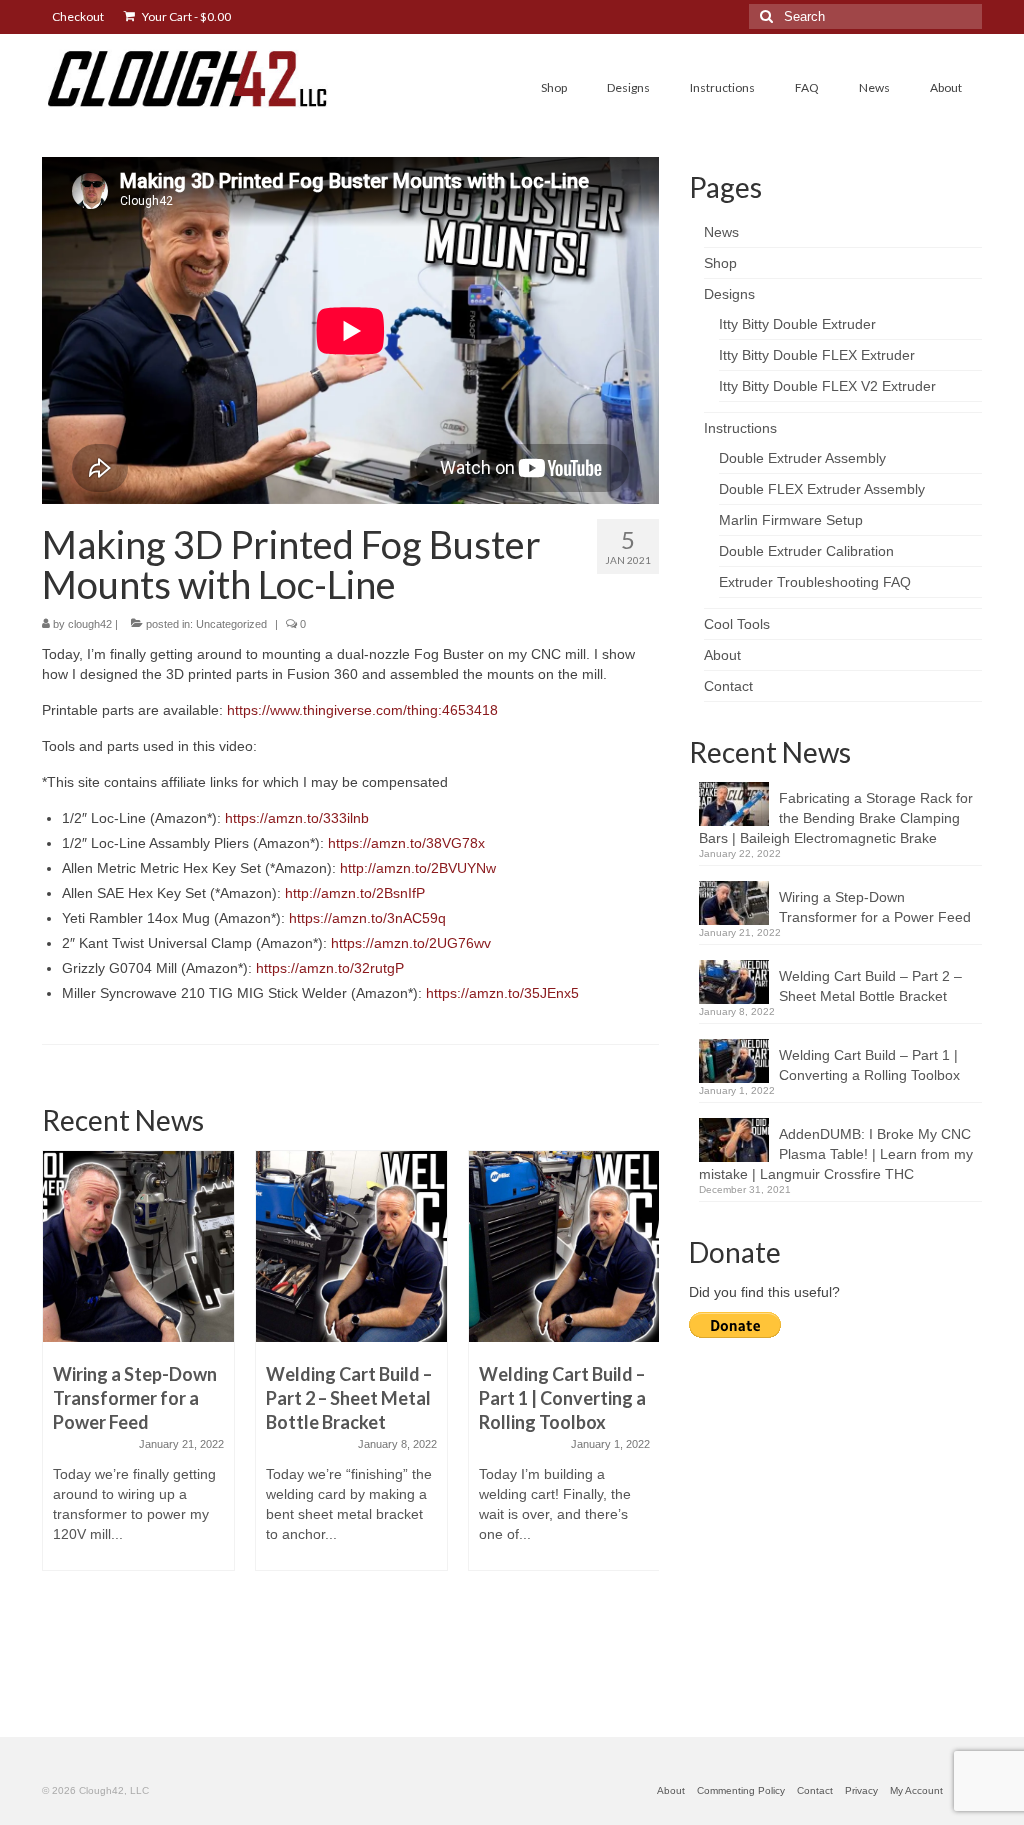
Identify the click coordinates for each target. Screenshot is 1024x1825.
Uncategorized (231, 624)
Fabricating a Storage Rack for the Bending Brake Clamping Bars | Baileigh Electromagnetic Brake (836, 818)
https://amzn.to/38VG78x (406, 843)
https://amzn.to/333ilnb (297, 818)
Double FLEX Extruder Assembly (822, 489)
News (721, 232)
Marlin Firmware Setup (791, 520)
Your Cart (185, 16)
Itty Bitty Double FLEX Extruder (817, 355)
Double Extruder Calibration (806, 551)
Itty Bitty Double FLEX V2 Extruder (827, 386)
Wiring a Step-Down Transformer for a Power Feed (875, 907)
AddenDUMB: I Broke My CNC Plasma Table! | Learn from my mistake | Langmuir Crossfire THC (836, 1154)
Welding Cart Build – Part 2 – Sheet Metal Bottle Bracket (870, 986)
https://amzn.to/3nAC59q (367, 918)
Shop (720, 263)
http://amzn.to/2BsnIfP (355, 893)
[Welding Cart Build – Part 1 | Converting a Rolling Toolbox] (564, 1246)
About (722, 655)
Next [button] (641, 1418)
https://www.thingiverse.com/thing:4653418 (362, 710)
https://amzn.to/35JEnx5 (502, 993)
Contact (728, 686)
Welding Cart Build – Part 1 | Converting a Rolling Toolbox (869, 1065)
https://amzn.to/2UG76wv (411, 943)
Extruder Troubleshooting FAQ (815, 582)
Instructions (740, 428)
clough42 (90, 624)
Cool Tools (737, 624)
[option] (138, 1370)
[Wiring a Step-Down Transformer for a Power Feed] (138, 1246)
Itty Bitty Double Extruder (797, 324)
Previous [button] (59, 1418)
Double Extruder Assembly (802, 458)
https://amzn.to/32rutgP (330, 968)
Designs (729, 294)
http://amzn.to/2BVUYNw (418, 868)
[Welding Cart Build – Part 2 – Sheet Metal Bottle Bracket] (351, 1246)
